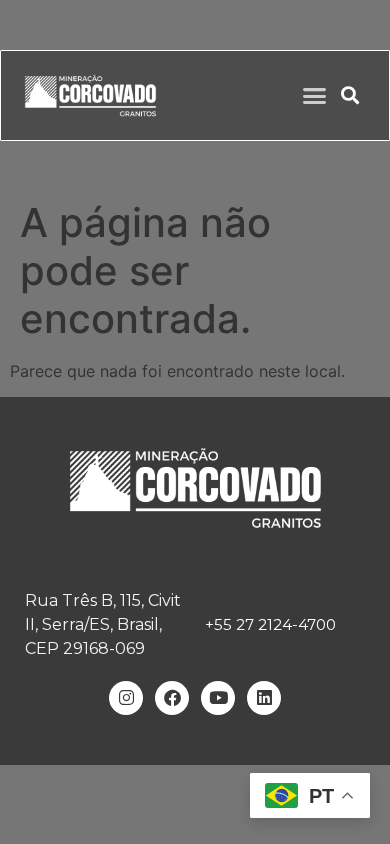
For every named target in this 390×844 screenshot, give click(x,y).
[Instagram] (126, 698)
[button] (315, 96)
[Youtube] (218, 698)
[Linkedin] (264, 698)
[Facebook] (172, 698)
